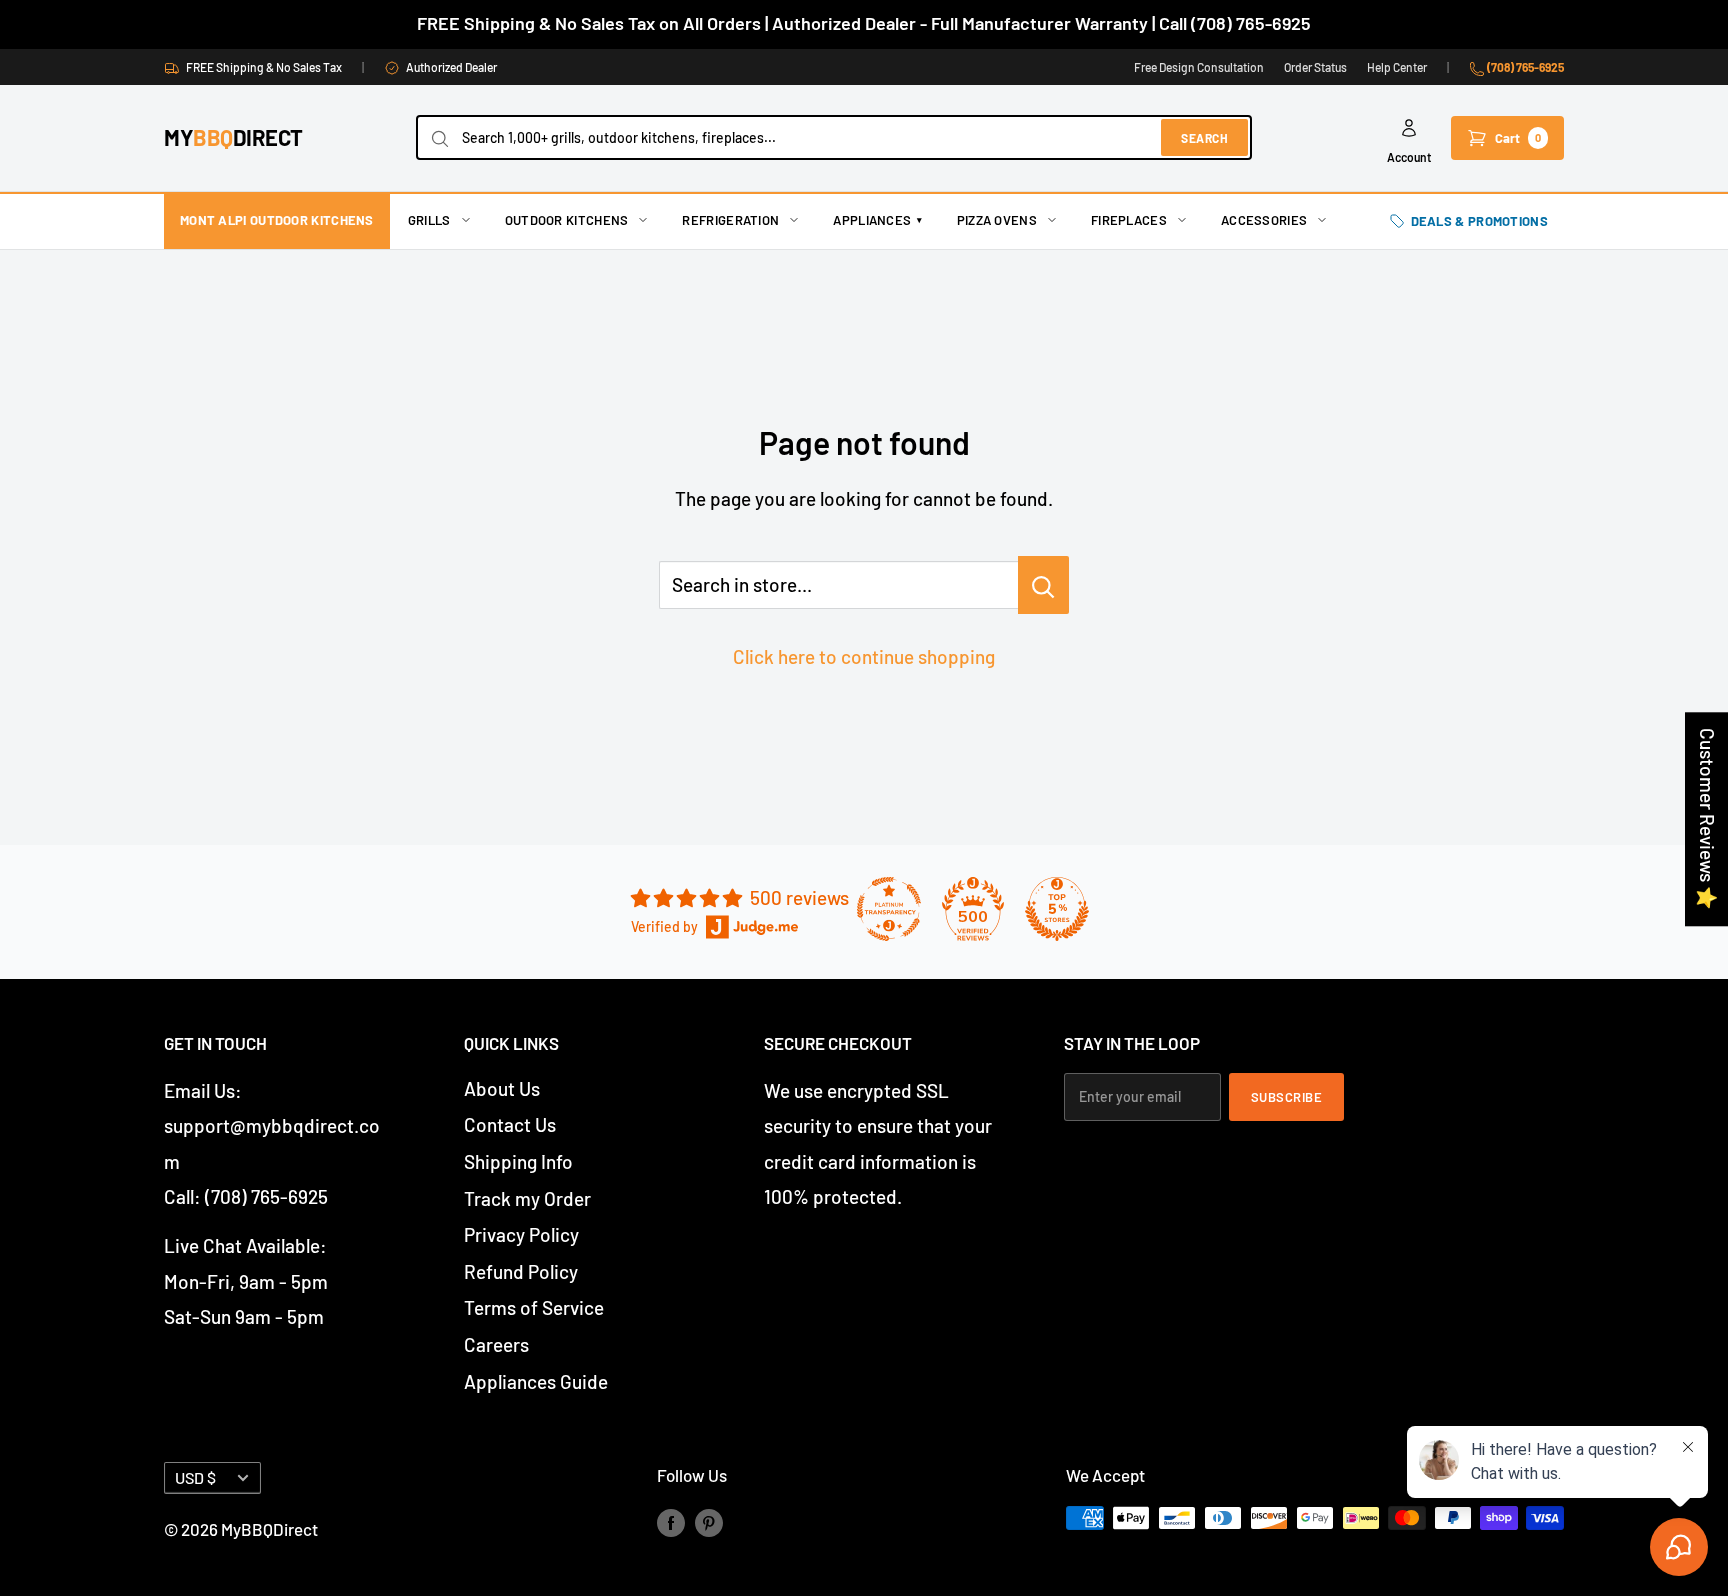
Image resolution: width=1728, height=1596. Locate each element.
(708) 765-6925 (1524, 67)
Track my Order (527, 1198)
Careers (496, 1344)
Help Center (1397, 67)
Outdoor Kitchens (567, 220)
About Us (502, 1088)
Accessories (1264, 220)
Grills (429, 220)
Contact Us (510, 1124)
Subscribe (1287, 1097)
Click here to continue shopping (864, 656)
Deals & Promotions (1479, 221)
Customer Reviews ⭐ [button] (1707, 819)
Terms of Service (534, 1307)
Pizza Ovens (997, 220)
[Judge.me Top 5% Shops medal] (1057, 909)
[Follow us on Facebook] (671, 1522)
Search (1204, 138)
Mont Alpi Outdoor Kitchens (277, 220)
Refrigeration (730, 220)
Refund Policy (521, 1271)
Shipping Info (518, 1161)
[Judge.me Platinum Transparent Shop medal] (889, 909)
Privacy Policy (521, 1234)
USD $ (195, 1477)
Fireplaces (1129, 220)
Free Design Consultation (1199, 67)
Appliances (877, 220)
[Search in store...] (1043, 585)
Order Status (1315, 67)
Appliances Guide (536, 1381)
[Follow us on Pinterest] (709, 1522)
